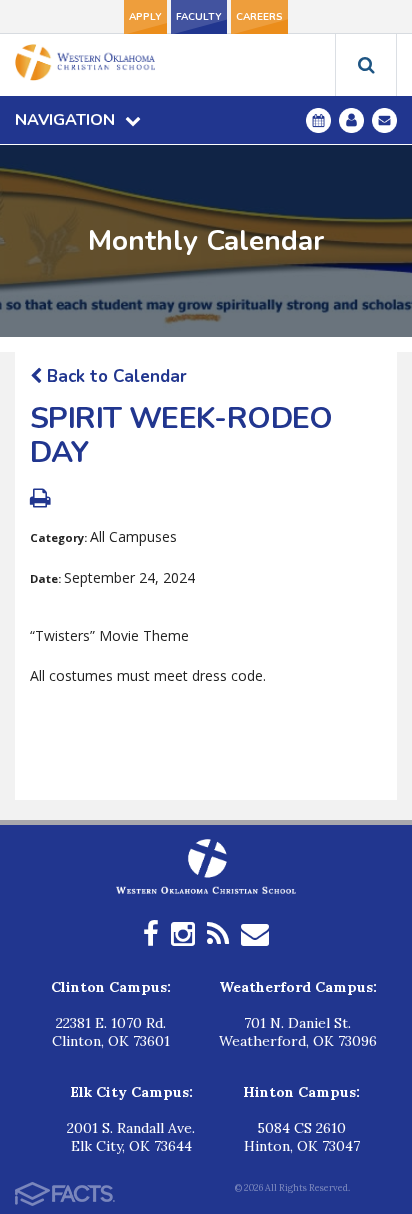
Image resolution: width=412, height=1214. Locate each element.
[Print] (40, 500)
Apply (145, 17)
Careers (259, 17)
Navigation (65, 120)
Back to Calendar (114, 376)
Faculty (199, 17)
